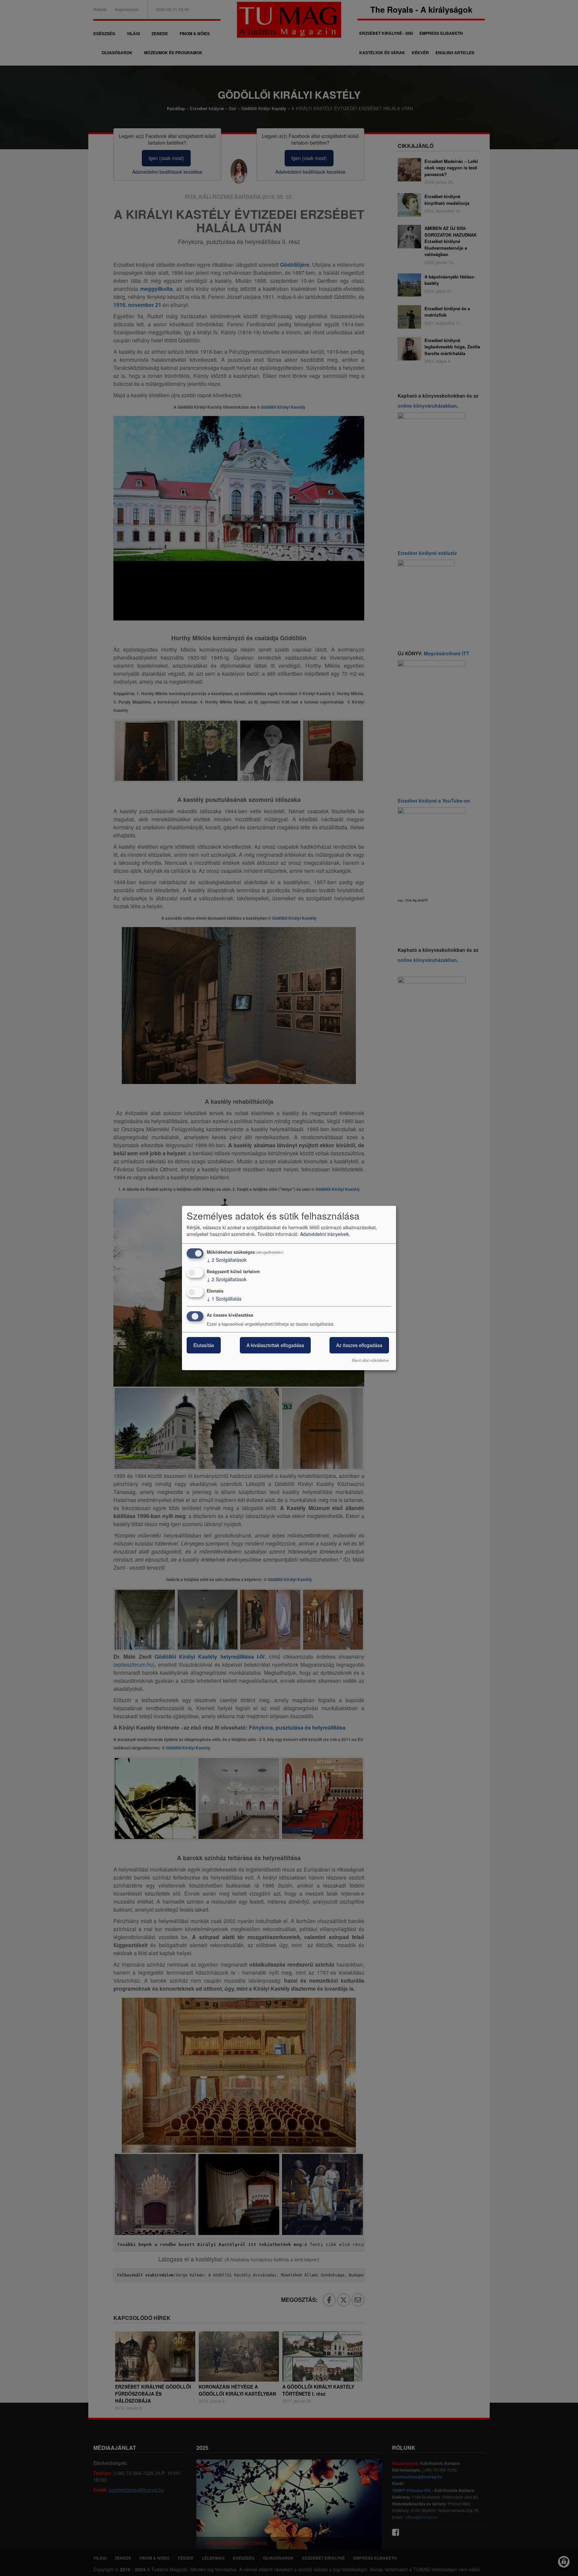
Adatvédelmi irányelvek (324, 1234)
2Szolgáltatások (227, 1260)
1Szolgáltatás (224, 1299)
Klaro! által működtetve (370, 1360)
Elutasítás (204, 1345)
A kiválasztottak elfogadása (275, 1345)
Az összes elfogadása (359, 1345)
